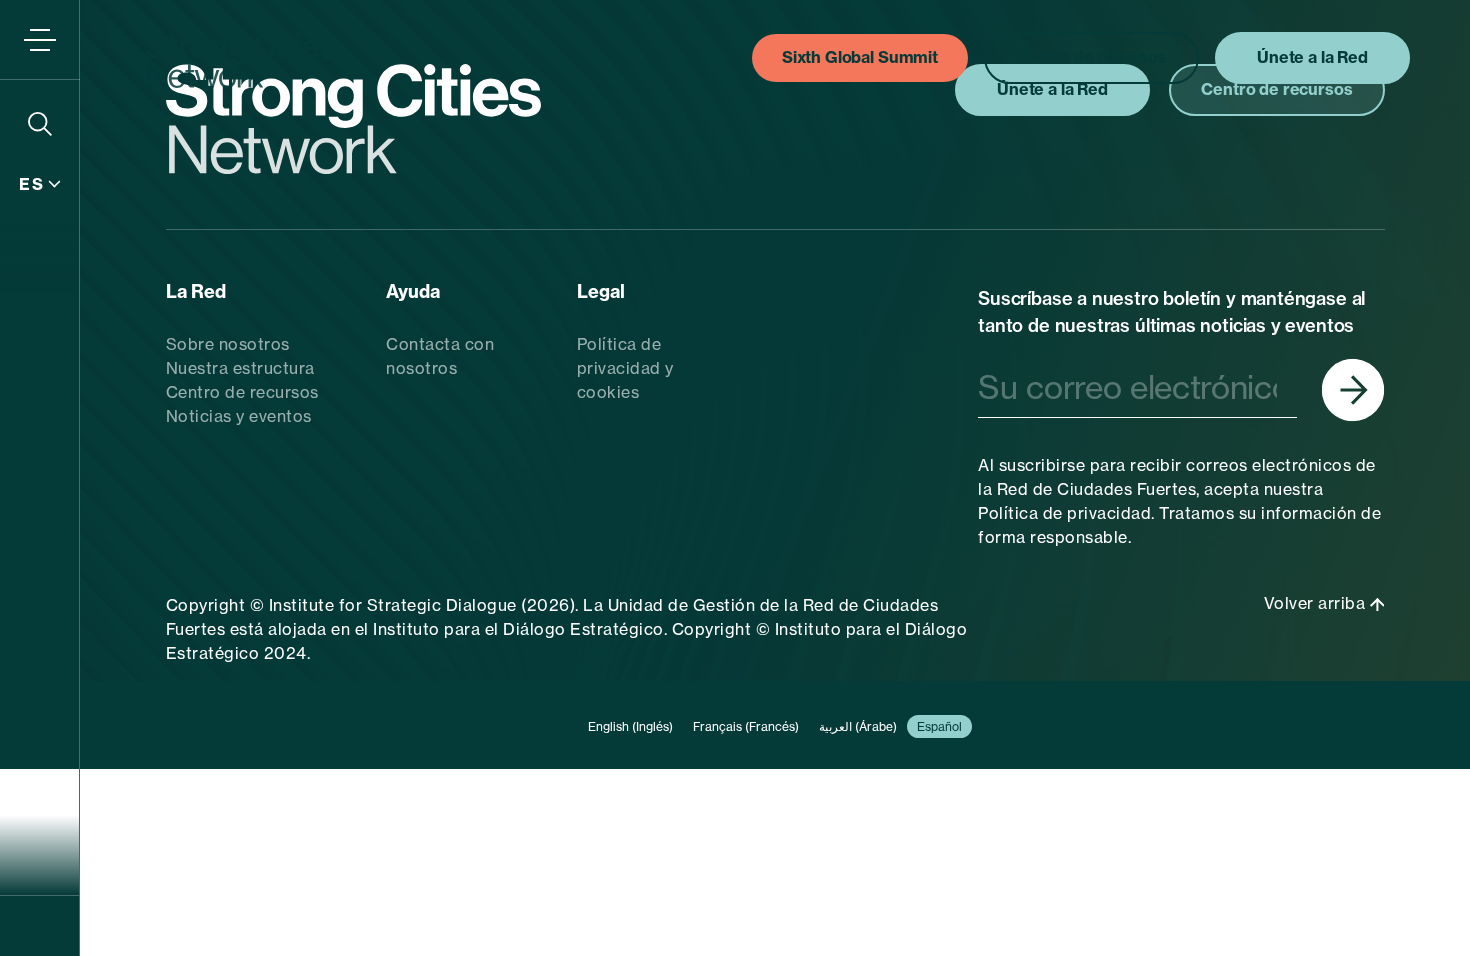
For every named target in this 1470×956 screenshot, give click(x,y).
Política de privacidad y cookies (625, 368)
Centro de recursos (242, 392)
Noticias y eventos (239, 416)
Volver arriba (1317, 603)
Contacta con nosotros (440, 356)
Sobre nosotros (228, 344)
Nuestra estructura (240, 368)
